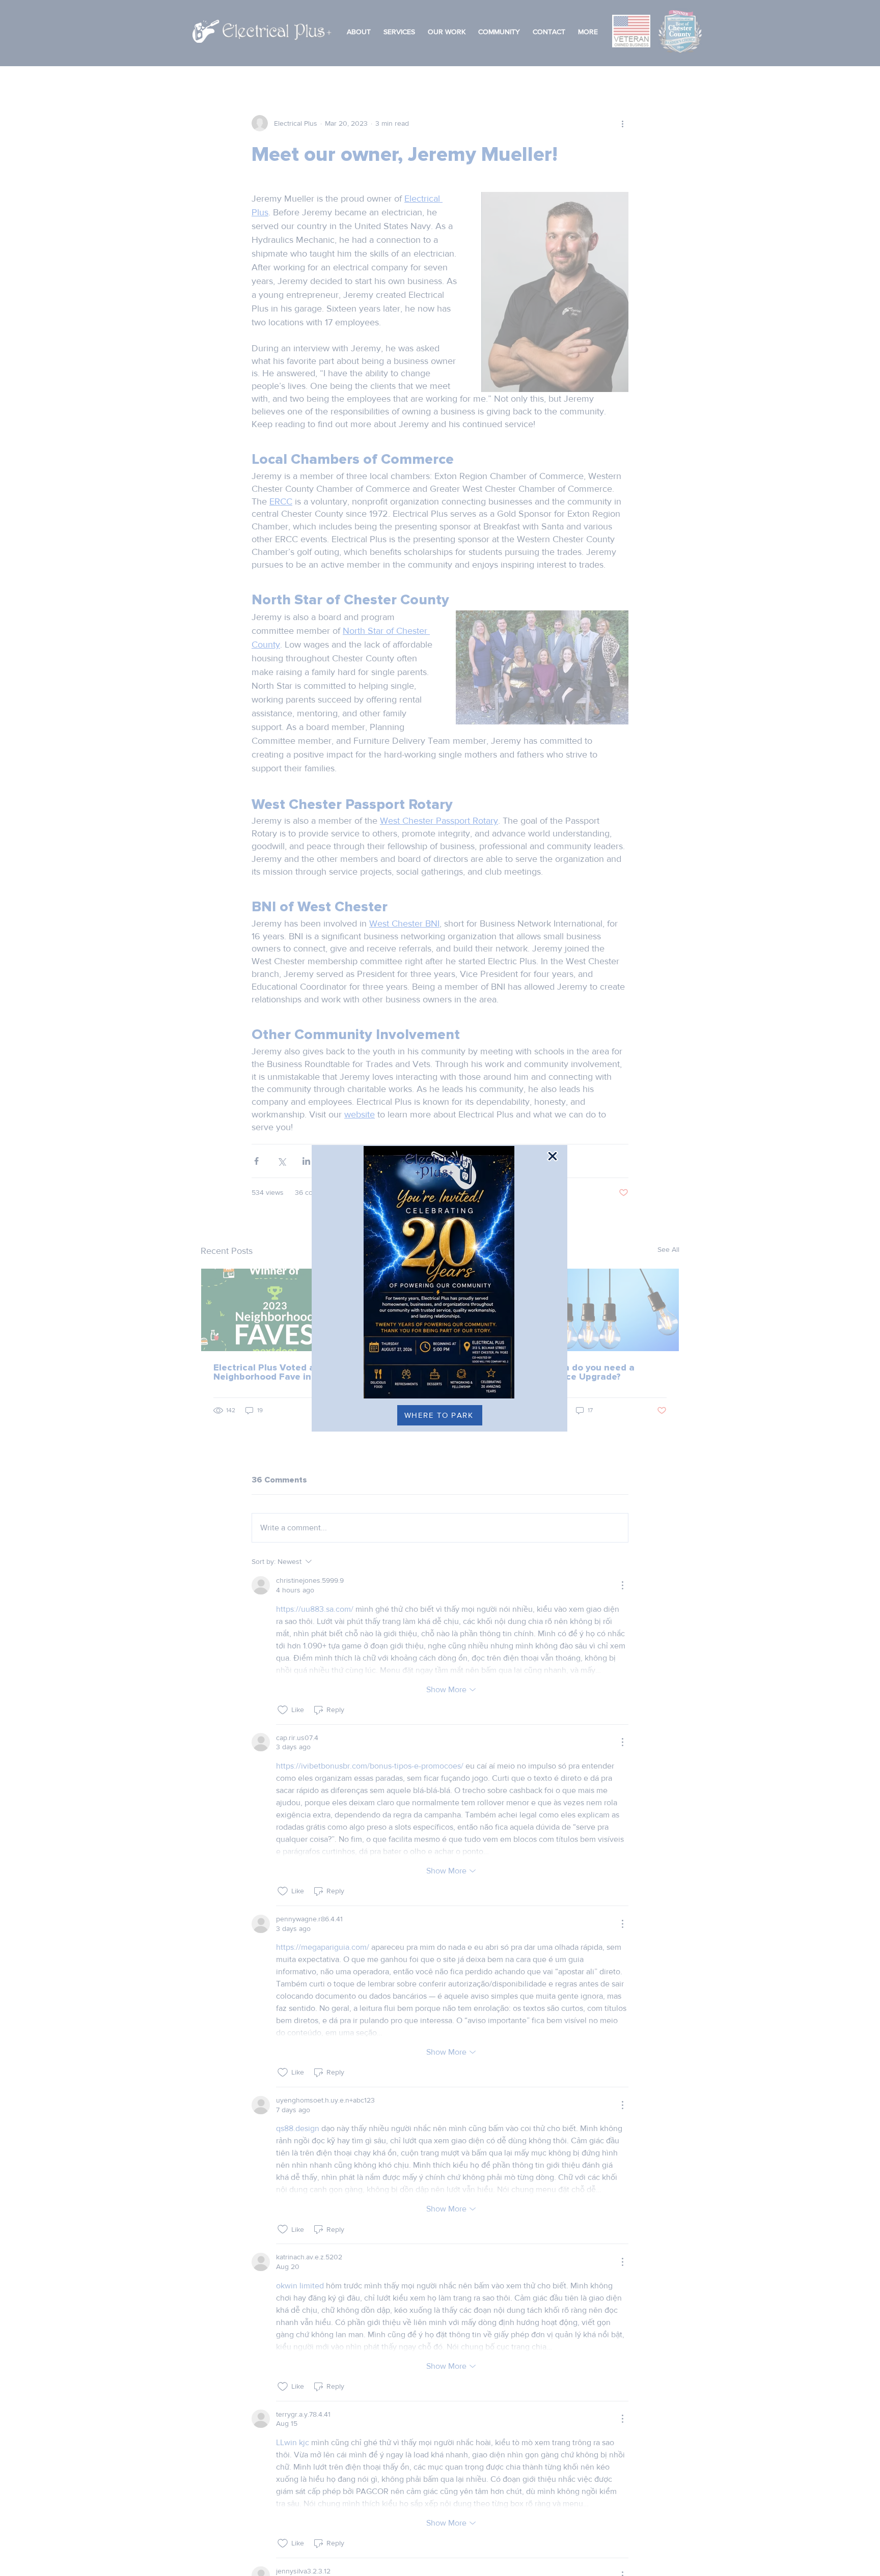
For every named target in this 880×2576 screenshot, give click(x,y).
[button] (553, 1156)
